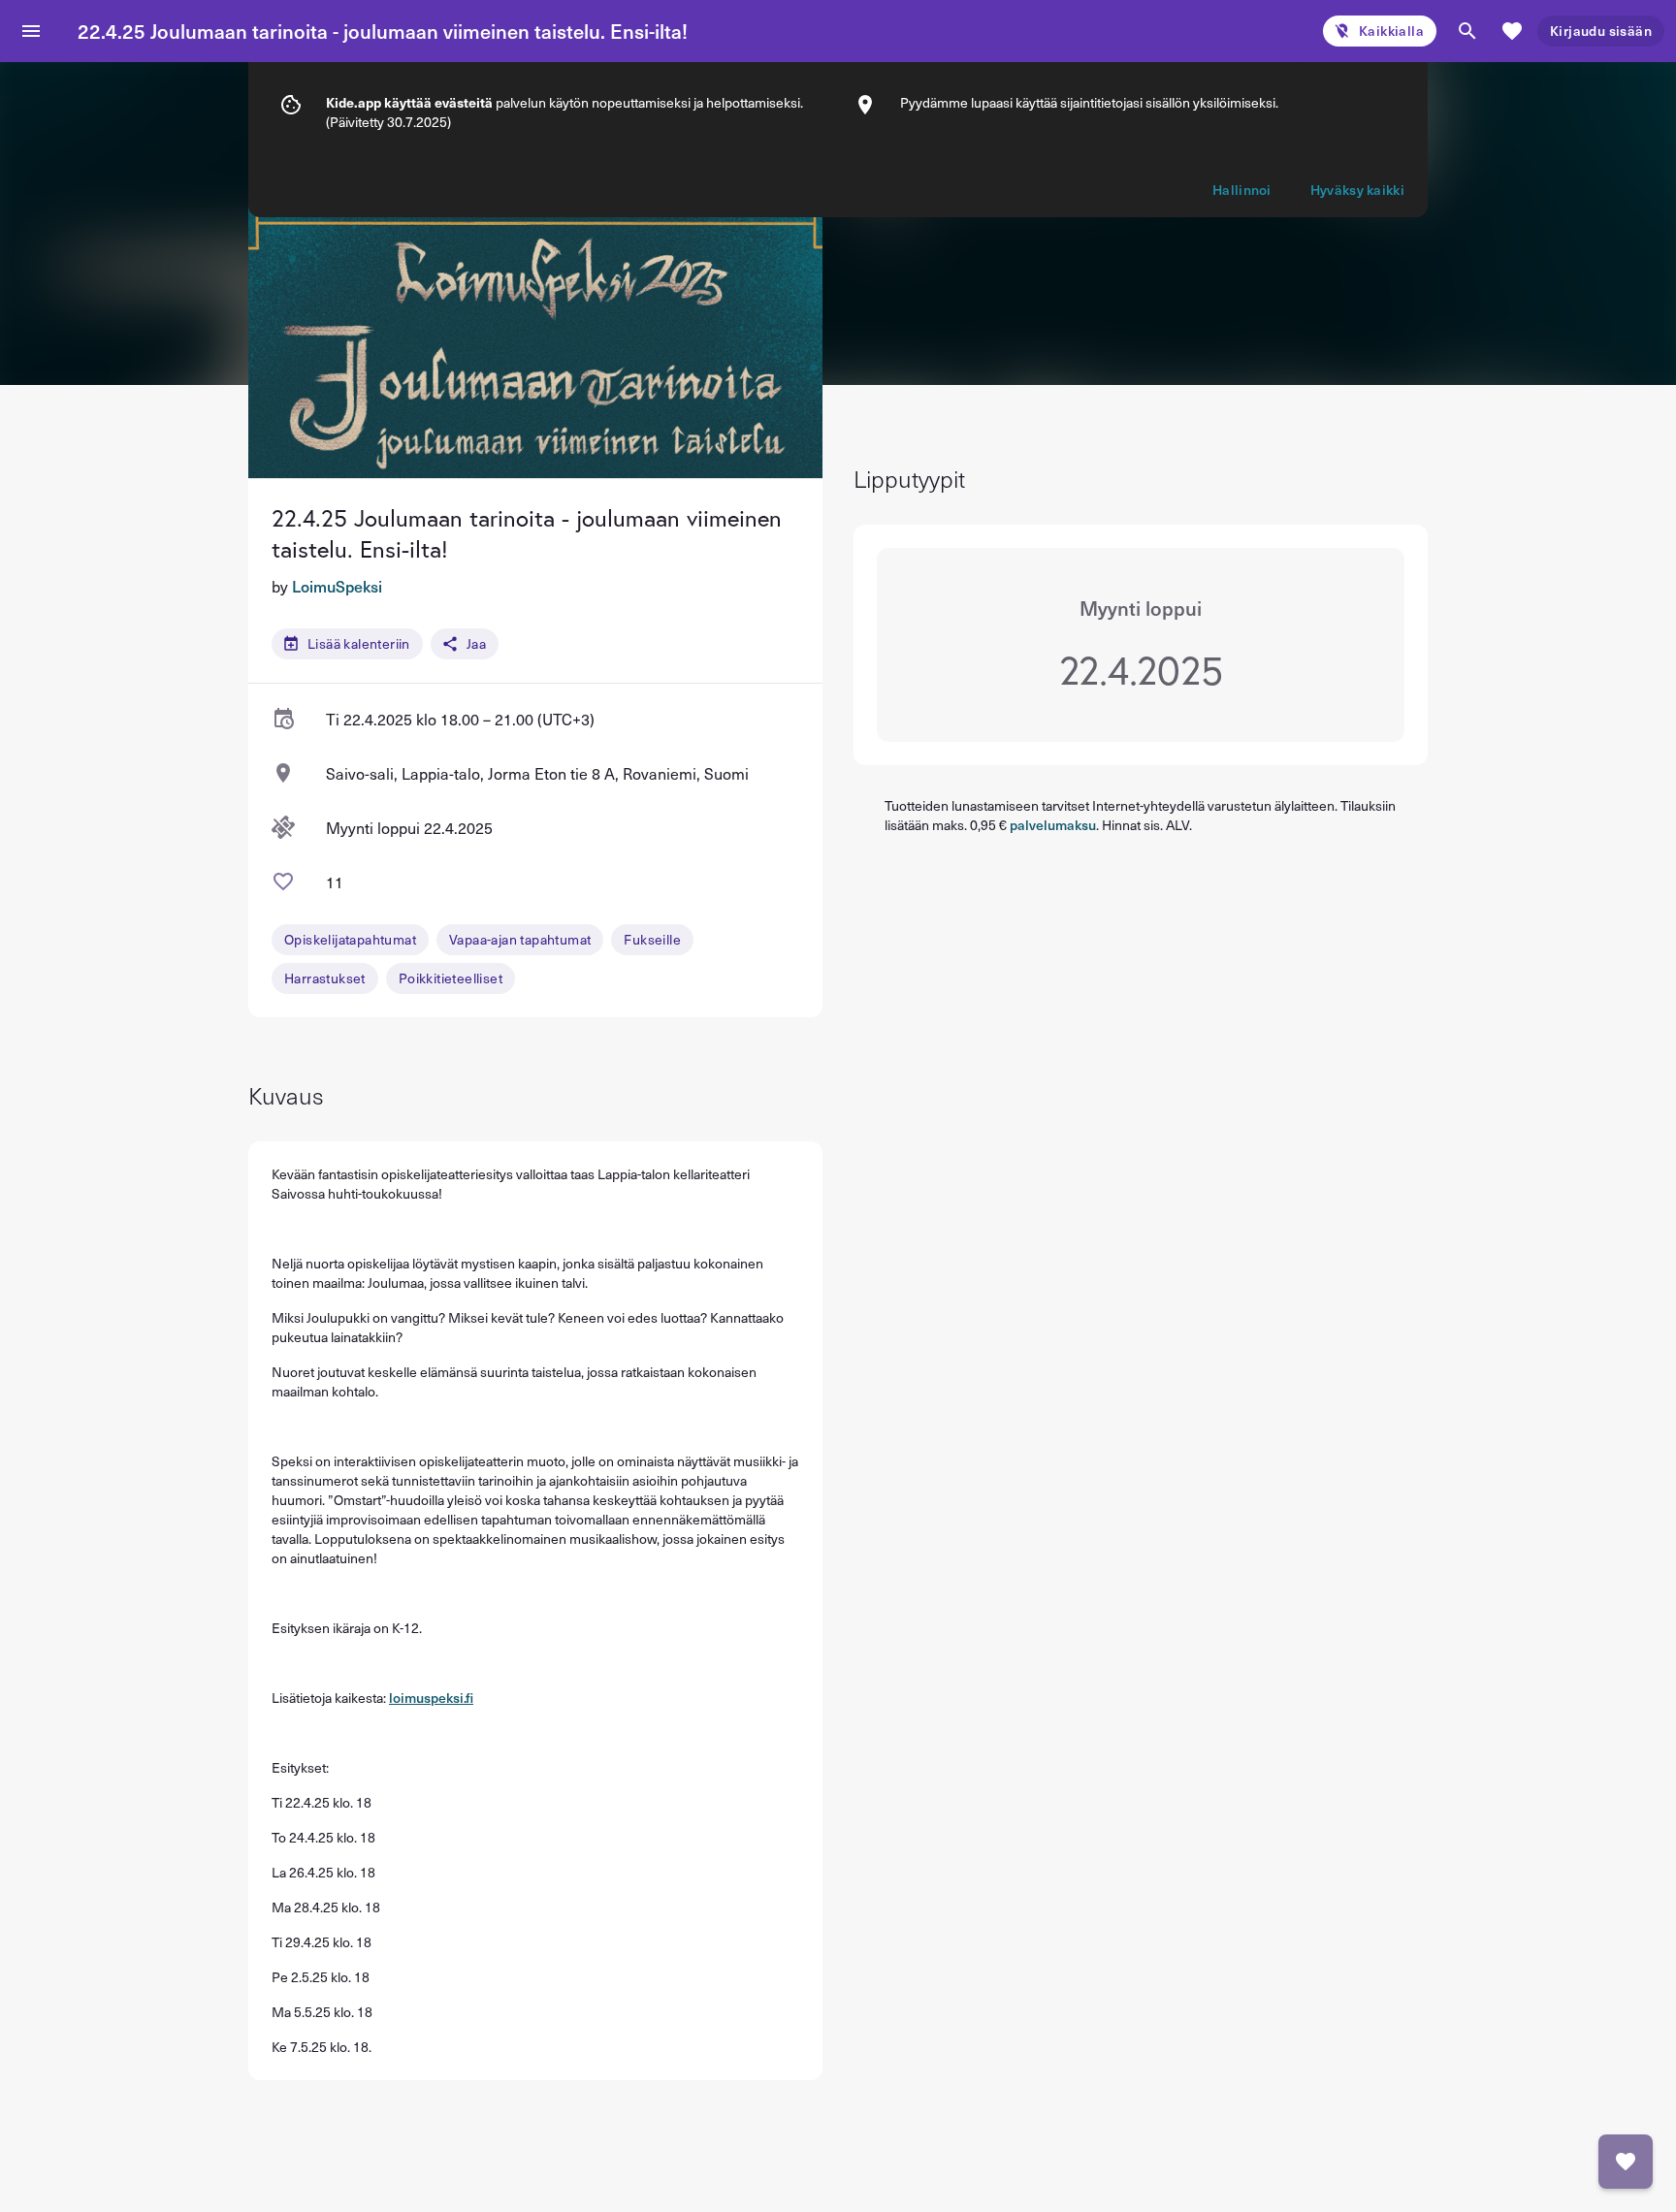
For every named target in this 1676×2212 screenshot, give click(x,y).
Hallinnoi (1242, 190)
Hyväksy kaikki (1357, 190)
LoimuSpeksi (337, 586)
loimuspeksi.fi (431, 1698)
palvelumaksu (1053, 825)
